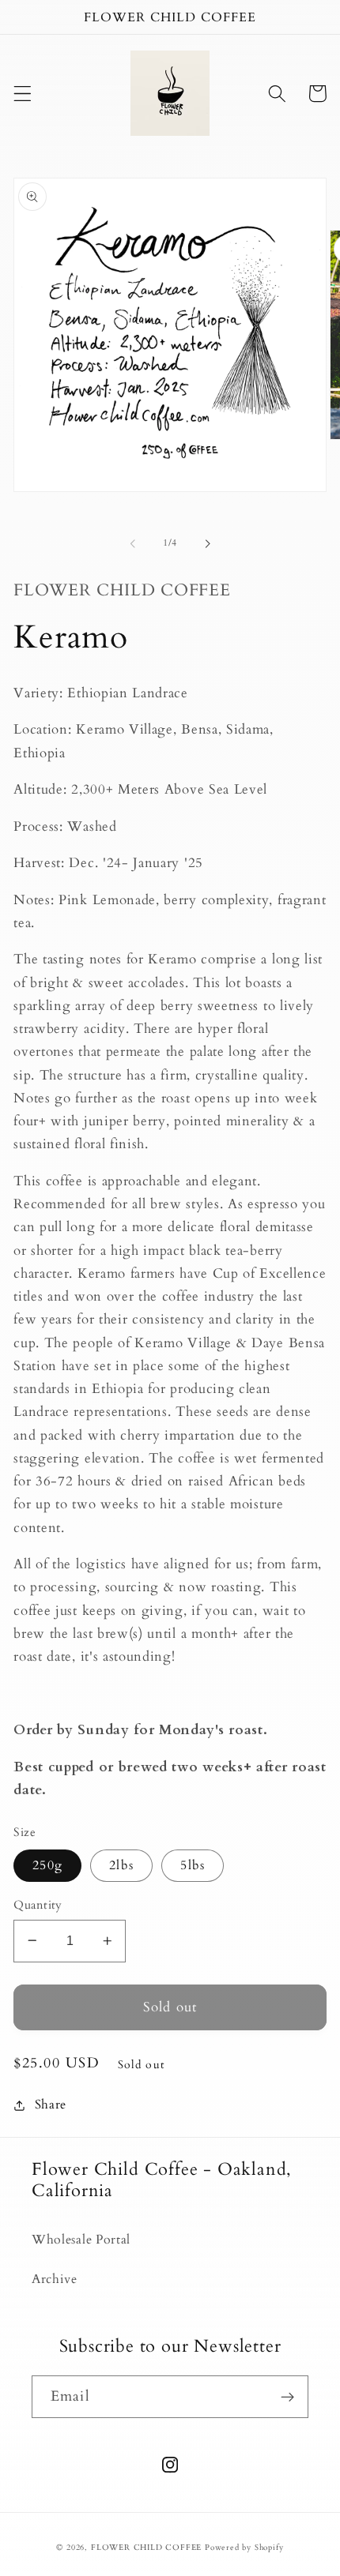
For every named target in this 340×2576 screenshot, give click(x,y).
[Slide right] (207, 543)
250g (47, 1865)
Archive (55, 2279)
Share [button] (51, 2105)
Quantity (38, 1905)
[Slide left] (133, 543)
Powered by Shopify (244, 2548)
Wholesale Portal (81, 2240)
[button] (23, 94)
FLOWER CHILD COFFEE (146, 2548)
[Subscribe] (287, 2397)
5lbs (193, 1865)
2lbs (121, 1865)
